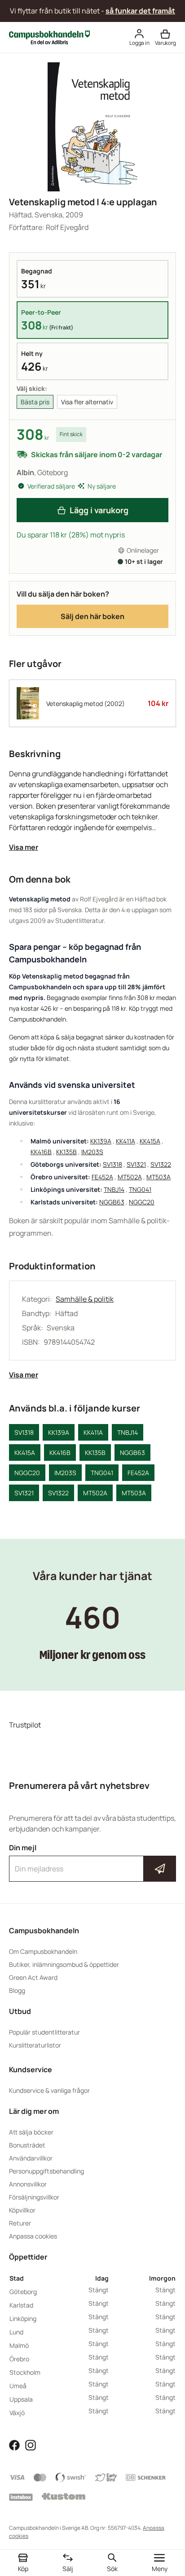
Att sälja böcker (31, 2132)
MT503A (159, 1177)
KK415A (150, 1141)
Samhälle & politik (85, 1299)
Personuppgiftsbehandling (46, 2171)
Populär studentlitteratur (44, 2032)
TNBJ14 (114, 1189)
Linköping (23, 2318)
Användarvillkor (31, 2158)
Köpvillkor (22, 2210)
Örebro (19, 2359)
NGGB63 (112, 1202)
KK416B (41, 1152)
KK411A (126, 1141)
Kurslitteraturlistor (35, 2045)
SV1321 (136, 1164)
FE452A (102, 1177)
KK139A (101, 1141)
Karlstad (21, 2305)
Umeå (18, 2386)
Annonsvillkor (28, 2184)
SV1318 (112, 1164)
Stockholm (25, 2372)
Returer (20, 2223)
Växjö (17, 2413)
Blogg (17, 1990)
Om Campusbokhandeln (43, 1951)
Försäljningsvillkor (34, 2197)
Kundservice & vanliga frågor (49, 2090)
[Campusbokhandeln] (49, 37)
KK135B (66, 1152)
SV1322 (161, 1164)
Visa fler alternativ (87, 402)
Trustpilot (25, 1725)
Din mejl (92, 1861)
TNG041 (140, 1189)
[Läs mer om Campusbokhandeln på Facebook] (14, 2445)
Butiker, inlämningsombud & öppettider (64, 1964)
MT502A (130, 1177)
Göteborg (23, 2292)
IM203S (92, 1152)
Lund (16, 2332)
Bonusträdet (27, 2145)
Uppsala (21, 2399)
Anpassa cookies (33, 2236)
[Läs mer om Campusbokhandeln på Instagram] (31, 2445)
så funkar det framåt (140, 11)
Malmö (19, 2345)
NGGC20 (142, 1202)
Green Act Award (33, 1977)
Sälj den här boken (92, 616)
